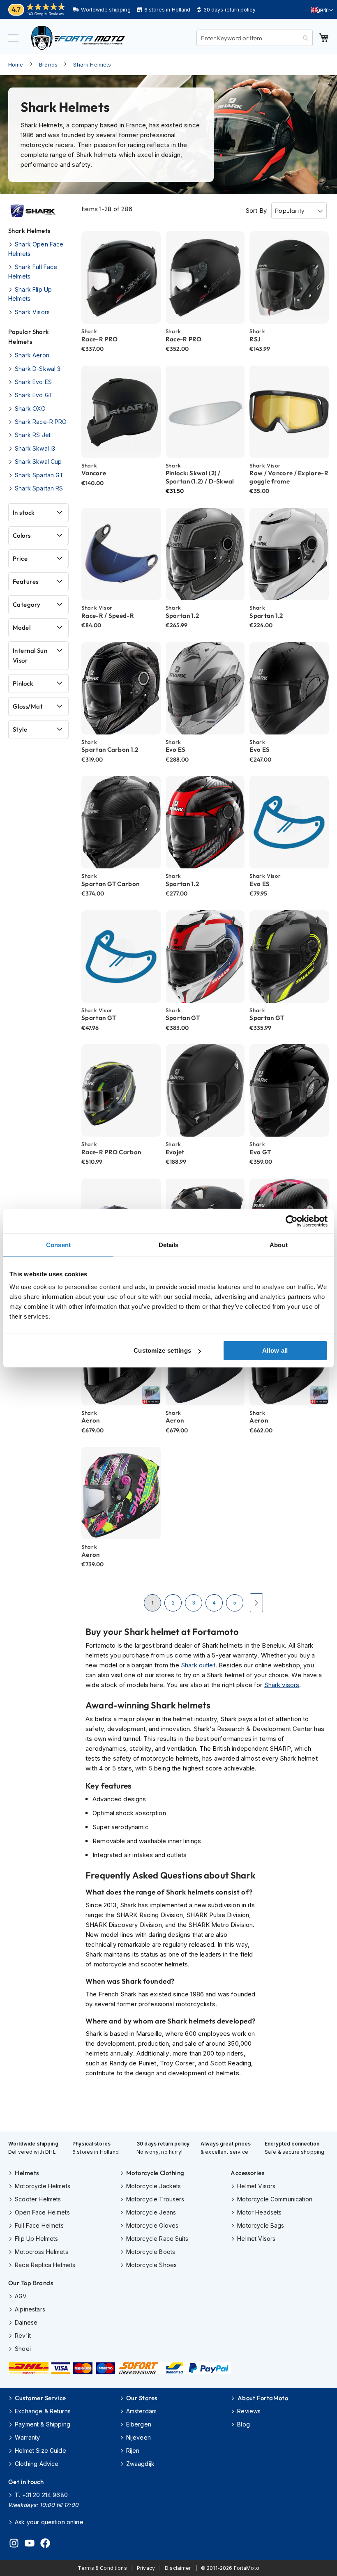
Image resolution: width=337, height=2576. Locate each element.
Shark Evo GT (34, 395)
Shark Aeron (32, 355)
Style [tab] (20, 729)
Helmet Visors (256, 2186)
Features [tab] (26, 581)
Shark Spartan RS (39, 488)
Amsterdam (141, 2411)
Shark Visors (32, 312)
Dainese (26, 2322)
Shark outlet (198, 1665)
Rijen (133, 2451)
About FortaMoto (263, 2398)
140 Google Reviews (45, 14)
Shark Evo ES (33, 382)
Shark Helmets (92, 64)
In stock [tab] (24, 512)
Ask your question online (49, 2522)
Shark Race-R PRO (41, 422)
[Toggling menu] (13, 38)
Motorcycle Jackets (154, 2186)
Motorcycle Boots (151, 2252)
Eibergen (139, 2424)
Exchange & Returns (43, 2411)
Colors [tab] (22, 535)
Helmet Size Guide (40, 2451)
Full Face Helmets (39, 2225)
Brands (48, 64)
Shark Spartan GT (39, 475)
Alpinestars (30, 2309)
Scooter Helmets (38, 2199)
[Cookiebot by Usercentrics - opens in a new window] (292, 1221)
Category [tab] (27, 604)
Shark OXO (30, 409)
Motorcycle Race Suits (157, 2239)
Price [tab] (20, 558)
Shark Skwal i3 (35, 448)
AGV (21, 2296)
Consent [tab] (58, 1244)
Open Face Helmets (42, 2212)
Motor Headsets (259, 2212)
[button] (322, 10)
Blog (244, 2424)
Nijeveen (138, 2437)
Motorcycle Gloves (152, 2225)
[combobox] (255, 38)
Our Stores (142, 2398)
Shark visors (282, 1685)
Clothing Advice (37, 2464)
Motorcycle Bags (261, 2225)
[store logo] (78, 38)
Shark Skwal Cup (38, 462)
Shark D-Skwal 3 (38, 369)
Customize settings (162, 1350)
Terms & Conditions (102, 2568)
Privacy (146, 2568)
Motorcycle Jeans (151, 2212)
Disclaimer (178, 2568)
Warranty (27, 2437)
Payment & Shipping (43, 2424)
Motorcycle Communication (275, 2199)
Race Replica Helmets (45, 2265)
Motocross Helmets (42, 2252)
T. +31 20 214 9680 (41, 2495)
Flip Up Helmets (36, 2239)
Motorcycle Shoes (151, 2265)
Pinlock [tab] (23, 683)
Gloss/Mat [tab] (28, 706)
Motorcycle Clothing (155, 2173)
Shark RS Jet (33, 435)
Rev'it (23, 2335)
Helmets (27, 2173)
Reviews (249, 2411)
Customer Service (40, 2398)
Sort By (256, 211)
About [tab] (279, 1244)
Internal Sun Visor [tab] (30, 655)
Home (16, 64)
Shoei (23, 2349)
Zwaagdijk (140, 2464)
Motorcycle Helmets (43, 2186)
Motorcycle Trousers (155, 2199)
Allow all (275, 1350)
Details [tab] (169, 1244)
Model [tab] (22, 627)
